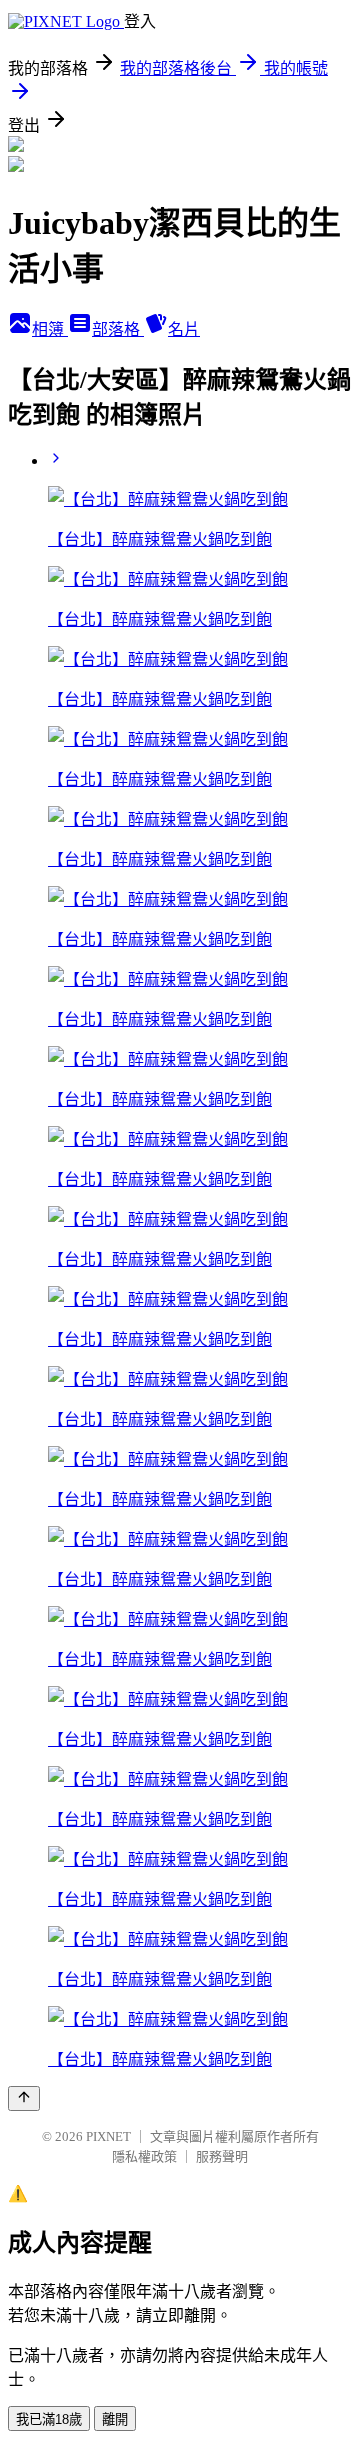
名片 (184, 329)
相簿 (50, 329)
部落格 (118, 329)
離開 (115, 2419)
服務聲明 (222, 2156)
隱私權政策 (144, 2156)
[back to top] (24, 2098)
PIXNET (108, 2136)
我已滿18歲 (49, 2419)
